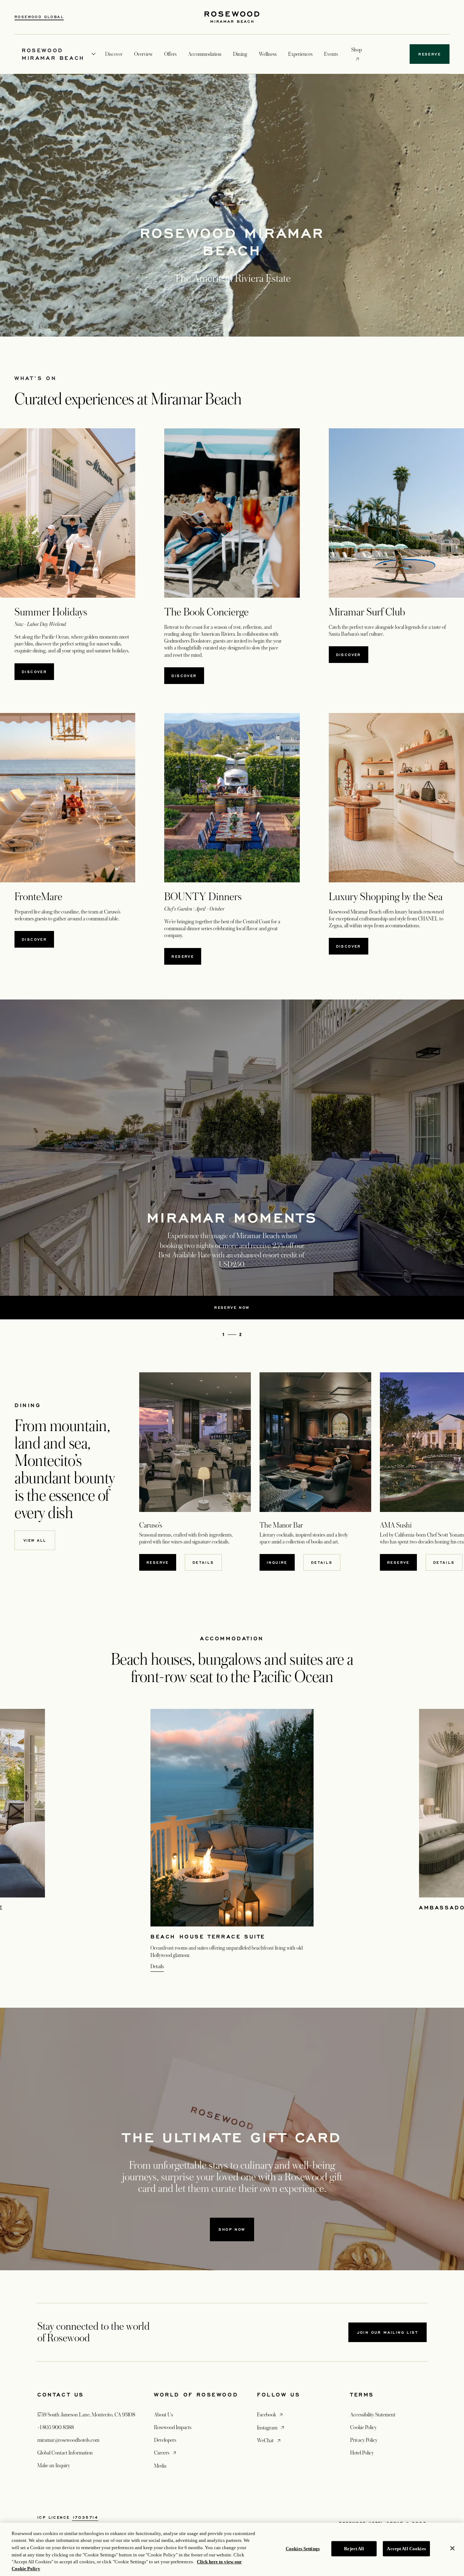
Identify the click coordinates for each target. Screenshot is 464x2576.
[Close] (452, 2548)
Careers (166, 2453)
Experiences (300, 54)
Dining (240, 54)
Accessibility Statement (373, 2415)
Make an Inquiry (54, 2465)
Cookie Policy (363, 2427)
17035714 (85, 2517)
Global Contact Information (65, 2453)
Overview (143, 54)
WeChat (270, 2440)
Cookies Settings (303, 2549)
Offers (170, 54)
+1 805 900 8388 (56, 2427)
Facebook (271, 2414)
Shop (357, 50)
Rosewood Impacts (173, 2427)
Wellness (268, 54)
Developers (165, 2440)
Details (203, 1562)
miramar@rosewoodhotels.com (68, 2440)
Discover (34, 672)
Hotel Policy (362, 2453)
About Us (163, 2415)
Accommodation (205, 54)
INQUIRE (281, 1562)
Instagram (271, 2427)
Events (331, 54)
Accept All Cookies (406, 2549)
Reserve (186, 956)
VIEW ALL (35, 1540)
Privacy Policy (364, 2440)
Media (160, 2466)
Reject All (354, 2549)
